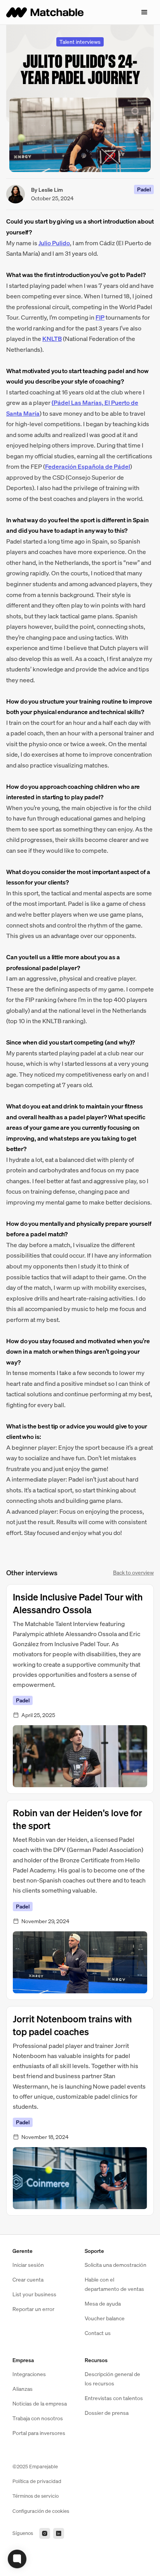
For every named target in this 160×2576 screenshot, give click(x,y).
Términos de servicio (36, 2496)
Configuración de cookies (41, 2511)
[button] (144, 12)
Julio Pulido (54, 243)
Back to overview (133, 1572)
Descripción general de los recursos (112, 2379)
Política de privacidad (37, 2481)
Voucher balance (105, 2318)
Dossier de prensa (107, 2413)
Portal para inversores (39, 2433)
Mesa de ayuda (103, 2303)
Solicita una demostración (116, 2265)
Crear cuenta (28, 2279)
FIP (100, 317)
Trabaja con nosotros (38, 2418)
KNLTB (52, 339)
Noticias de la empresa (40, 2403)
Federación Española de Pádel (88, 466)
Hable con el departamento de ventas (114, 2284)
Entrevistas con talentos (114, 2398)
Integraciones (29, 2374)
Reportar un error (33, 2309)
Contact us (98, 2333)
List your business (34, 2294)
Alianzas (23, 2389)
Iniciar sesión (28, 2265)
